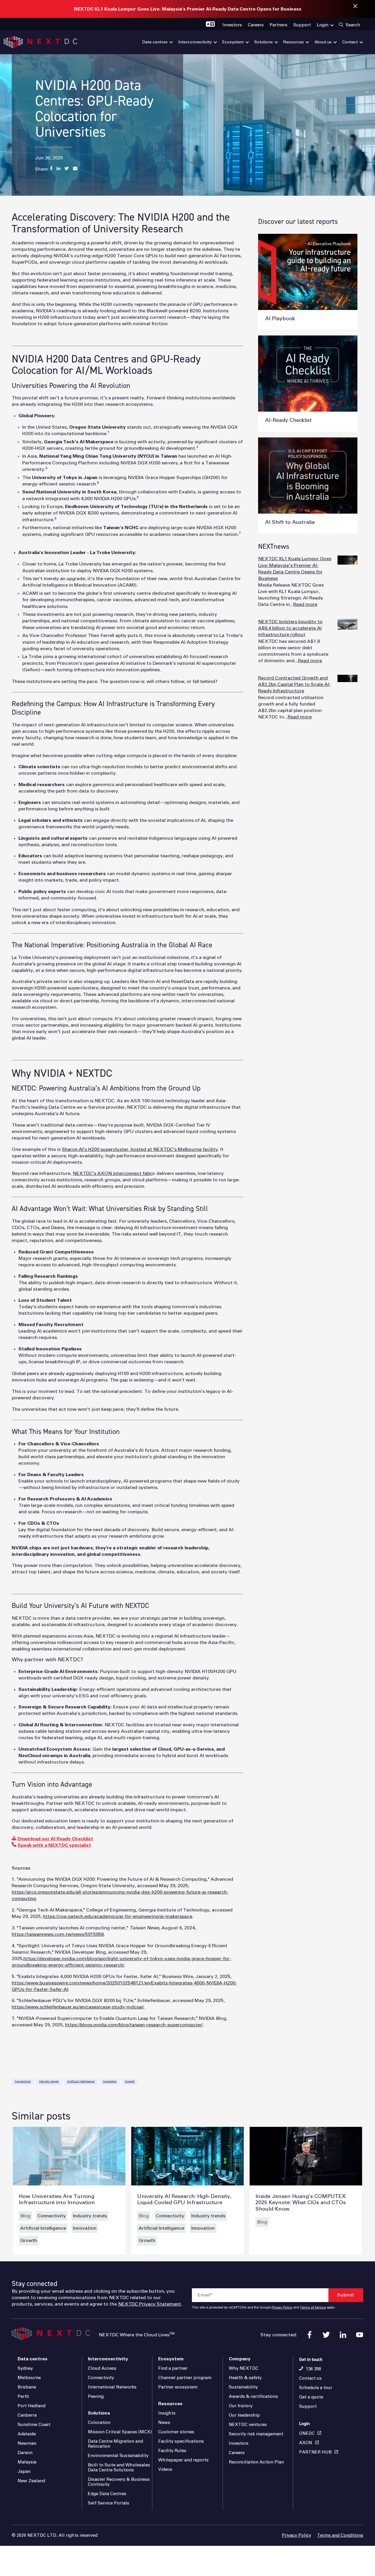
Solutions (99, 2413)
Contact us (310, 2378)
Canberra (27, 2415)
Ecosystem (171, 2359)
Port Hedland (31, 2406)
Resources (170, 2404)
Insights (167, 2413)
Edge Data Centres (107, 2494)
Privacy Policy (282, 2308)
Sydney (25, 2368)
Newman (27, 2443)
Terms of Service (313, 2308)
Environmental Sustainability (118, 2456)
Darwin (25, 2453)
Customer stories (176, 2432)
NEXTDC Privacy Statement (150, 2304)
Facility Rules (172, 2451)
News (164, 2423)
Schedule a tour (316, 2388)
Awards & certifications (253, 2397)
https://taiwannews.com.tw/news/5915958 (58, 1934)
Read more (305, 604)
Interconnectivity (108, 2359)
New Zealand (31, 2481)
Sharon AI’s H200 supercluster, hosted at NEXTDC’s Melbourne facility (140, 1149)
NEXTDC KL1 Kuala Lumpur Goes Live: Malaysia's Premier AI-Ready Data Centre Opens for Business (188, 9)
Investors (239, 2443)
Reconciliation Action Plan (256, 2462)
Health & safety (245, 2378)
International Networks (112, 2387)
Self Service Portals (109, 2503)
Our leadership (244, 2415)
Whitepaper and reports (183, 2460)
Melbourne (29, 2378)
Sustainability (243, 2387)
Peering (96, 2397)
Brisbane (27, 2387)
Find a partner (173, 2368)
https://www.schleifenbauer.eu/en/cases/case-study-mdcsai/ (78, 2007)
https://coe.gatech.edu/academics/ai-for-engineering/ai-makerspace (118, 1916)
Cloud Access (102, 2368)
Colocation (99, 2423)
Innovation (110, 2082)
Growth (130, 2082)
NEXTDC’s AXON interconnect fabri (113, 1173)
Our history (241, 2406)
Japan (24, 2472)
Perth (23, 2397)
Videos (165, 2469)
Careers (237, 2453)
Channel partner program (185, 2378)
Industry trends (49, 2082)
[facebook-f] (310, 2335)
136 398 (313, 2369)
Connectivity (23, 2082)
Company (240, 2359)
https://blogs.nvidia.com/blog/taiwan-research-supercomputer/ (134, 2025)
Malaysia (27, 2462)
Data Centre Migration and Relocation (115, 2444)
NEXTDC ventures (248, 2425)
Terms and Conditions (340, 2535)
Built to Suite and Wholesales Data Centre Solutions (119, 2468)
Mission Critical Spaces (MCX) (120, 2432)
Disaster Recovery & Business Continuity (119, 2482)
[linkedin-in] (343, 2335)
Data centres (33, 2359)
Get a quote (311, 2397)
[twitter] (326, 2335)
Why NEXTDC (244, 2368)
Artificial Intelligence (81, 2082)
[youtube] (360, 2335)
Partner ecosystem (178, 2387)
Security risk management (256, 2434)
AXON (306, 2443)
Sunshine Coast (34, 2425)
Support (308, 2407)
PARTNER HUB (315, 2452)
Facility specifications (181, 2441)
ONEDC (307, 2433)
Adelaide (27, 2434)
